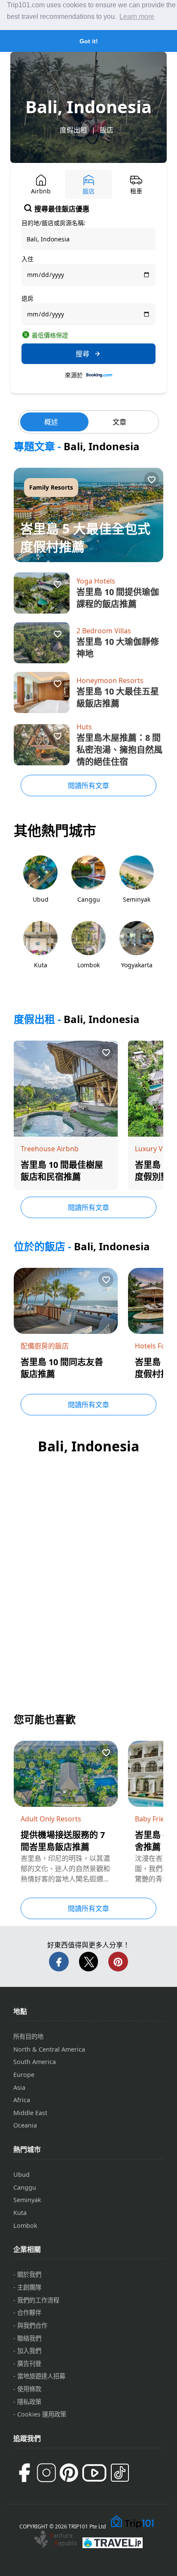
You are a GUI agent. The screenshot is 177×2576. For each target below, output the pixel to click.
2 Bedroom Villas (104, 631)
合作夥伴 (29, 2313)
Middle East (30, 2113)
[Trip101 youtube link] (94, 2473)
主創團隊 (29, 2287)
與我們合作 (32, 2325)
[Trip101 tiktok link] (120, 2473)
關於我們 (29, 2274)
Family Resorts (51, 487)
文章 (119, 422)
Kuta (20, 2213)
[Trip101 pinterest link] (69, 2473)
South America (35, 2062)
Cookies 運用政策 (42, 2414)
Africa (22, 2100)
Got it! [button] (89, 41)
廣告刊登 (29, 2364)
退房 (27, 298)
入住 (27, 259)
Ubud (21, 2174)
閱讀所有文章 (88, 785)
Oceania (25, 2125)
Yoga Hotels (96, 581)
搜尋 (82, 354)
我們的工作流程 (38, 2300)
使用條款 (29, 2389)
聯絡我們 (29, 2338)
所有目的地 (28, 2036)
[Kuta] (40, 953)
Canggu (25, 2187)
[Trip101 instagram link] (46, 2473)
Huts (84, 727)
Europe (24, 2075)
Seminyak (27, 2200)
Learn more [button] (137, 17)
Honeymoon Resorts (110, 680)
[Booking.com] (99, 375)
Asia (19, 2087)
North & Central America (49, 2049)
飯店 (107, 130)
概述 (51, 422)
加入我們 (29, 2351)
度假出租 (73, 130)
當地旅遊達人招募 (41, 2376)
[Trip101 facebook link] (24, 2473)
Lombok (25, 2225)
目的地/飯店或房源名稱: (53, 223)
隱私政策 (29, 2402)
